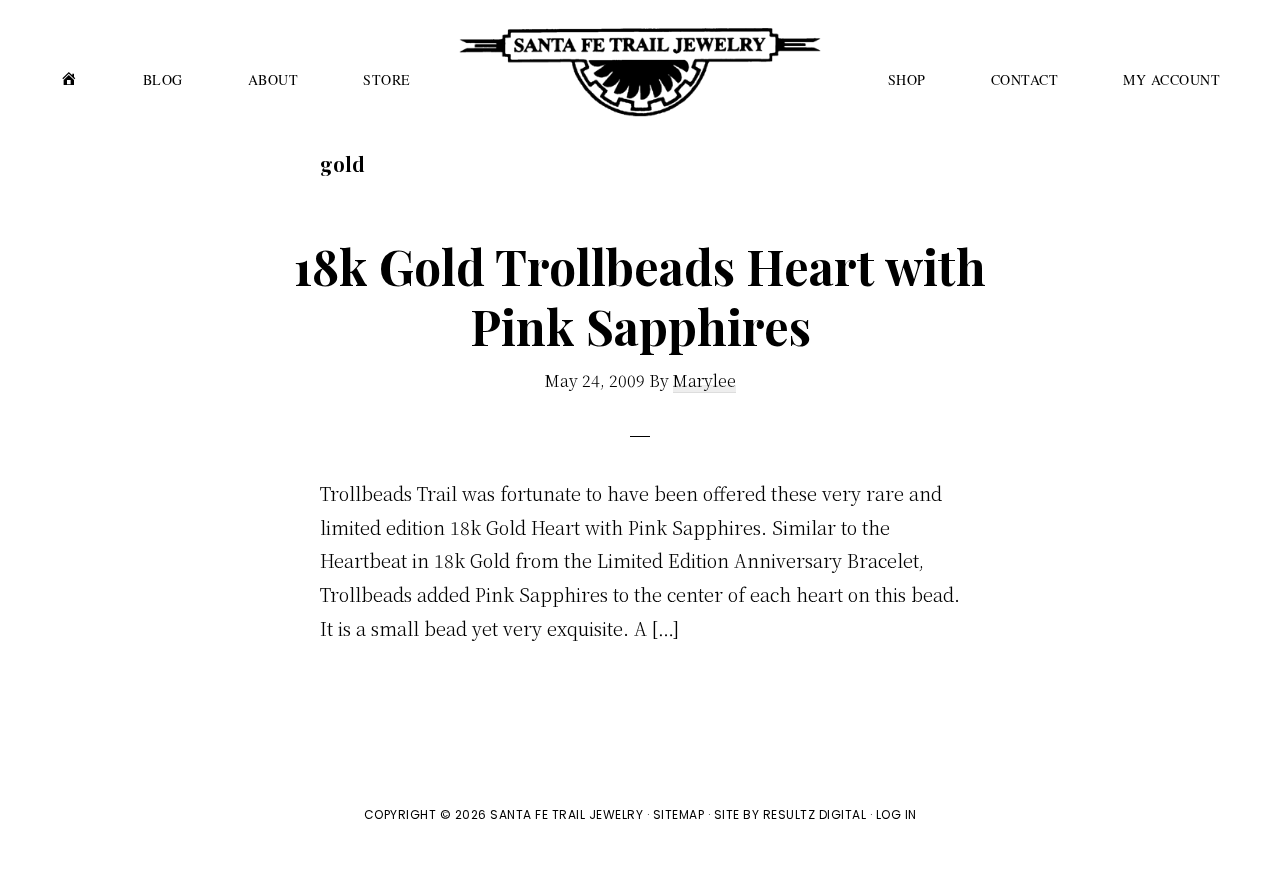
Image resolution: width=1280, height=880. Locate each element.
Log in (896, 814)
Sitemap (679, 814)
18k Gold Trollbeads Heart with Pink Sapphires (640, 296)
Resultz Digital (815, 814)
